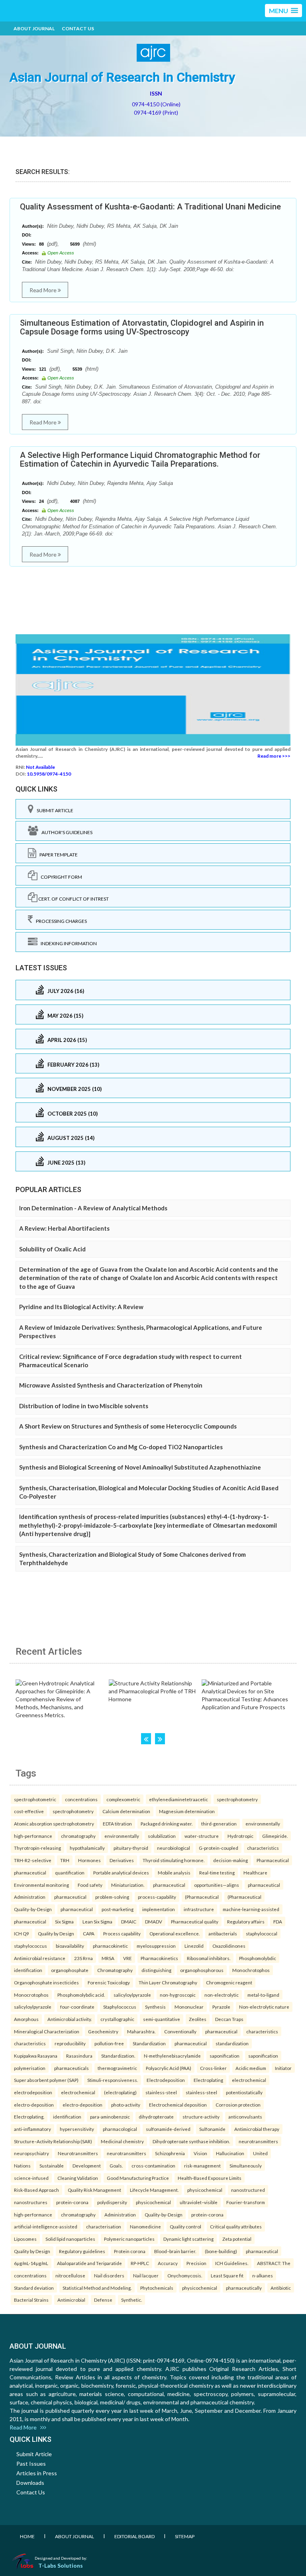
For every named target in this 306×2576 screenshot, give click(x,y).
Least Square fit (227, 2275)
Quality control (185, 2226)
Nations (22, 2166)
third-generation (219, 1824)
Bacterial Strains (31, 2300)
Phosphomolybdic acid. (81, 1995)
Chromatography (115, 1970)
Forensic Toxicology (109, 1982)
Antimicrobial (71, 2300)
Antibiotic (281, 2288)
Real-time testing (217, 1872)
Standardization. (118, 2056)
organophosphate (70, 1970)
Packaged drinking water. (167, 1824)
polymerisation (30, 2068)
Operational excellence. (175, 1933)
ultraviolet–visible (199, 2202)
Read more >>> (274, 756)
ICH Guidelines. (232, 2263)
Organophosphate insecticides (46, 1982)
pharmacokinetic (110, 1946)
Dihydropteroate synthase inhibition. (191, 2141)
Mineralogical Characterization (47, 2031)
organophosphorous (202, 1970)
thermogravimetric (117, 2068)
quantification (70, 1872)
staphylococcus (30, 1946)
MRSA (108, 1958)
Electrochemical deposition (178, 2105)
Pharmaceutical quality (195, 1921)
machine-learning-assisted (251, 1909)
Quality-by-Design (33, 1909)
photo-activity (126, 2105)
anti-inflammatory (32, 2129)
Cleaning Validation (78, 2178)
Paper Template (57, 855)
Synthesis (155, 2007)
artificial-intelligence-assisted (46, 2226)
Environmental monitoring (41, 1885)
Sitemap (185, 2536)
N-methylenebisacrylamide (172, 2056)
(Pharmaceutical (202, 1897)
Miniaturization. (128, 1885)
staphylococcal (262, 1933)
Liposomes (25, 2239)
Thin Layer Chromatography (168, 1982)
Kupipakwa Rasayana (36, 2056)
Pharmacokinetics (159, 1958)
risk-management (202, 2166)
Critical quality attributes (236, 2226)
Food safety (90, 1885)
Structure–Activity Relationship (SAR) (53, 2141)
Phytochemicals (157, 2288)
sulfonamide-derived (168, 2129)
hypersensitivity (77, 2129)
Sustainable (52, 2166)
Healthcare (255, 1872)
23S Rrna (83, 1958)
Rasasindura (79, 2056)
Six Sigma (64, 1921)
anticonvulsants (245, 2117)
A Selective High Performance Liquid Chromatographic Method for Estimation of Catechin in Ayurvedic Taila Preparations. (140, 459)
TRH (65, 1860)
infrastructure (199, 1909)
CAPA (89, 1933)
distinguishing (156, 1970)
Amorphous (26, 2019)
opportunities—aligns (217, 1885)
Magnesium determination (187, 1811)
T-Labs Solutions (61, 2565)
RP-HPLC (140, 2263)
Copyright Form (60, 877)
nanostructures (31, 2202)
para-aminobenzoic (110, 2117)
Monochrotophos (251, 1970)
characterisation (104, 2226)
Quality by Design (56, 1933)
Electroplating (208, 2080)
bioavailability (70, 1946)
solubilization (162, 1836)
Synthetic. (131, 2300)
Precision (196, 2263)
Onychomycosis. (185, 2275)
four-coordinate (77, 2007)
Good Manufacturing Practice (138, 2178)
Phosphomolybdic (258, 1958)
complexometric (123, 1799)
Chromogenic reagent (229, 1982)
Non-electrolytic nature (264, 2007)
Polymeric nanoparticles (129, 2239)
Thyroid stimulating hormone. (174, 1860)
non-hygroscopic (178, 1995)
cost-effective (29, 1811)
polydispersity (112, 2202)
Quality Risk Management (94, 2190)
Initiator (283, 2068)
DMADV (154, 1921)
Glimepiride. (275, 1836)
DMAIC (129, 1921)
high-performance (33, 1836)
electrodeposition (33, 2092)
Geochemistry (103, 2031)
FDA (278, 1921)
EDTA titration (117, 1824)
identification (28, 1970)
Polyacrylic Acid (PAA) (169, 2068)
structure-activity (201, 2117)
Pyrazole (221, 2007)
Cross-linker (213, 2068)
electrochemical (249, 2080)
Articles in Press (37, 2473)
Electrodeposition (166, 2080)
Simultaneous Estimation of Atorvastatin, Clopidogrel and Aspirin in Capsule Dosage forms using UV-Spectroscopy (142, 327)
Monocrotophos (31, 1995)
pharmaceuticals (72, 2068)
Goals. (116, 2166)
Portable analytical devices (121, 1872)
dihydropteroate (156, 2117)
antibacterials (223, 1933)
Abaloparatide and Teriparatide (89, 2263)
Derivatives (122, 1860)
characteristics (263, 1848)
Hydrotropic (240, 1836)
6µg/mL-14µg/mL (31, 2263)
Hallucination (230, 2153)
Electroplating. (29, 2117)
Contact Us (78, 28)
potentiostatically (244, 2092)
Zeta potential (237, 2239)
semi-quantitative (162, 2019)
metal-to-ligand (263, 1995)
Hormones (89, 1860)
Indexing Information (67, 943)
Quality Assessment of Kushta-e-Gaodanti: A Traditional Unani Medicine (150, 207)
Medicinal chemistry (122, 2141)
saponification (225, 2056)
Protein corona (130, 2251)
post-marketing (118, 1909)
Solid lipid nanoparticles (70, 2239)
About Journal (34, 28)
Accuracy (168, 2263)
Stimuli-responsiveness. (113, 2080)
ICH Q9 (22, 1933)
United (260, 2153)
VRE (127, 1958)
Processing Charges (60, 921)
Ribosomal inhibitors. (209, 1958)
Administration (30, 1897)
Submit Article (53, 810)
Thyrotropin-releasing (37, 1848)
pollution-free (109, 2043)
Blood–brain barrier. (175, 2251)
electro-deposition (34, 2105)
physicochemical (205, 2190)
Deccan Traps (229, 2019)
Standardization (149, 2043)
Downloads (30, 2483)
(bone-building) (221, 2251)
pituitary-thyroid (131, 1848)
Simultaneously (246, 2166)
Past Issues (31, 2464)
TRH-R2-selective (33, 1860)
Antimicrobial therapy (257, 2129)
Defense (103, 2300)
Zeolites (198, 2019)
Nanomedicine (145, 2226)
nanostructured (248, 2190)
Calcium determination (126, 1811)
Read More (44, 290)
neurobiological (174, 1848)
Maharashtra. (141, 2031)
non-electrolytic (222, 1995)
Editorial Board (134, 2536)
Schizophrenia (170, 2153)
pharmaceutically (244, 2288)
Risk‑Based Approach (36, 2190)
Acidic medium (251, 2068)
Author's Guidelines (65, 832)
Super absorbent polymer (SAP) (46, 2080)
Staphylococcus (120, 2007)
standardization (232, 2043)
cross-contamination (153, 2166)
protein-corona (72, 2202)
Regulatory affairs (246, 1921)
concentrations (81, 1799)
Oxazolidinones (229, 1946)
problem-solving (112, 1897)
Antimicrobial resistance (40, 1958)
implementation (159, 1909)
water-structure (202, 1836)
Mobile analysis (174, 1872)
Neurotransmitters (78, 2153)
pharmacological (120, 2129)
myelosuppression (156, 1946)
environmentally (263, 1824)
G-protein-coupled (219, 1848)
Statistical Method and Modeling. (97, 2288)
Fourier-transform (246, 2202)
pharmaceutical (30, 1872)
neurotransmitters (258, 2141)
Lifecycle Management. (154, 2190)
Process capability (122, 1933)
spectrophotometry (237, 1799)
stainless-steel (161, 2092)
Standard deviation (34, 2288)
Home (27, 2536)
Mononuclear (189, 2007)
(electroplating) (120, 2092)
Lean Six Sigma (97, 1921)
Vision (200, 2153)
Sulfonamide (212, 2129)
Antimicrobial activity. (70, 2019)
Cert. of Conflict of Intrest (73, 899)
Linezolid (194, 1946)
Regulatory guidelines (82, 2251)
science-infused (31, 2178)
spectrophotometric (35, 1799)
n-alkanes (263, 2275)
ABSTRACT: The (274, 2263)
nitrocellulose (70, 2275)
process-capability (157, 1897)
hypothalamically (87, 1848)
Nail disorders (109, 2275)
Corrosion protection (238, 2105)
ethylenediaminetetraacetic (178, 1799)
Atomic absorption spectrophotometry (54, 1824)
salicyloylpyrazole (132, 1995)
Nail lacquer (146, 2275)
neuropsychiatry (31, 2153)
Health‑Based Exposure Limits (210, 2178)
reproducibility (70, 2043)
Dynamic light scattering (188, 2239)
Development (87, 2166)
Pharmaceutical (273, 1860)
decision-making (230, 1860)
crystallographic (117, 2019)
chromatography (78, 1836)
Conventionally (180, 2031)
